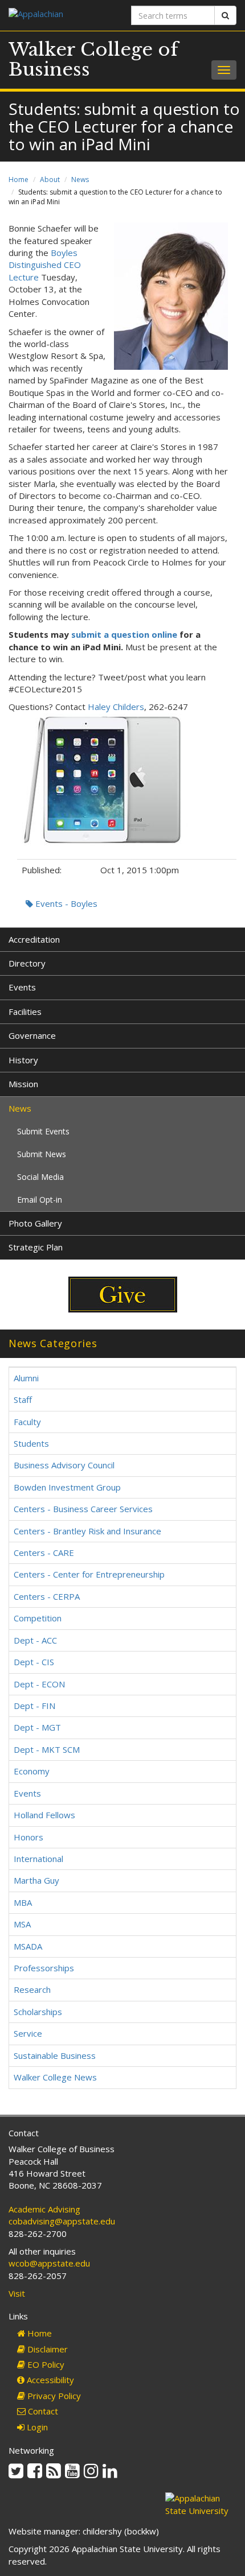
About (50, 179)
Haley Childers (116, 707)
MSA (22, 1924)
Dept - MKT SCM (47, 1749)
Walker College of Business (93, 59)
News (80, 179)
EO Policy (45, 2364)
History (23, 1060)
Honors (28, 1837)
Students (31, 1443)
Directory (27, 963)
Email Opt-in (40, 1200)
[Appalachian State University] (61, 15)
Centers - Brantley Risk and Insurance (87, 1531)
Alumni (26, 1378)
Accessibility (49, 2380)
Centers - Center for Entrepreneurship (89, 1574)
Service (28, 2033)
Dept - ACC (35, 1640)
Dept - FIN (34, 1706)
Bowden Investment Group (67, 1487)
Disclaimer (46, 2349)
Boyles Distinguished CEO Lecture (45, 265)
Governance (32, 1035)
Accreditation (34, 939)
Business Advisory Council (64, 1465)
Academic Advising (44, 2209)
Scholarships (38, 2012)
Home (19, 179)
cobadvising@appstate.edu (62, 2221)
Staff (23, 1400)
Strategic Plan (36, 1247)
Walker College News (55, 2077)
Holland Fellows (44, 1815)
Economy (32, 1771)
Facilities (25, 1012)
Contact (42, 2411)
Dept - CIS (34, 1662)
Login (36, 2427)
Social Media (40, 1177)
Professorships (44, 1968)
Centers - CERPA (47, 1596)
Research (32, 1989)
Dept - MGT (37, 1727)
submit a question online (124, 634)
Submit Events (43, 1131)
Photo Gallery (35, 1223)
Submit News (42, 1154)
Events (22, 987)
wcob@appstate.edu (49, 2263)
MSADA (28, 1946)
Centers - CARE (44, 1553)
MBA (23, 1902)
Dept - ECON (39, 1684)
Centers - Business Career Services (83, 1509)
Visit (17, 2293)
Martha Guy (36, 1880)
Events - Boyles (65, 903)
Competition (38, 1618)
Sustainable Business (55, 2055)
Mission (23, 1084)
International (38, 1859)
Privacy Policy (53, 2396)
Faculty (27, 1422)
